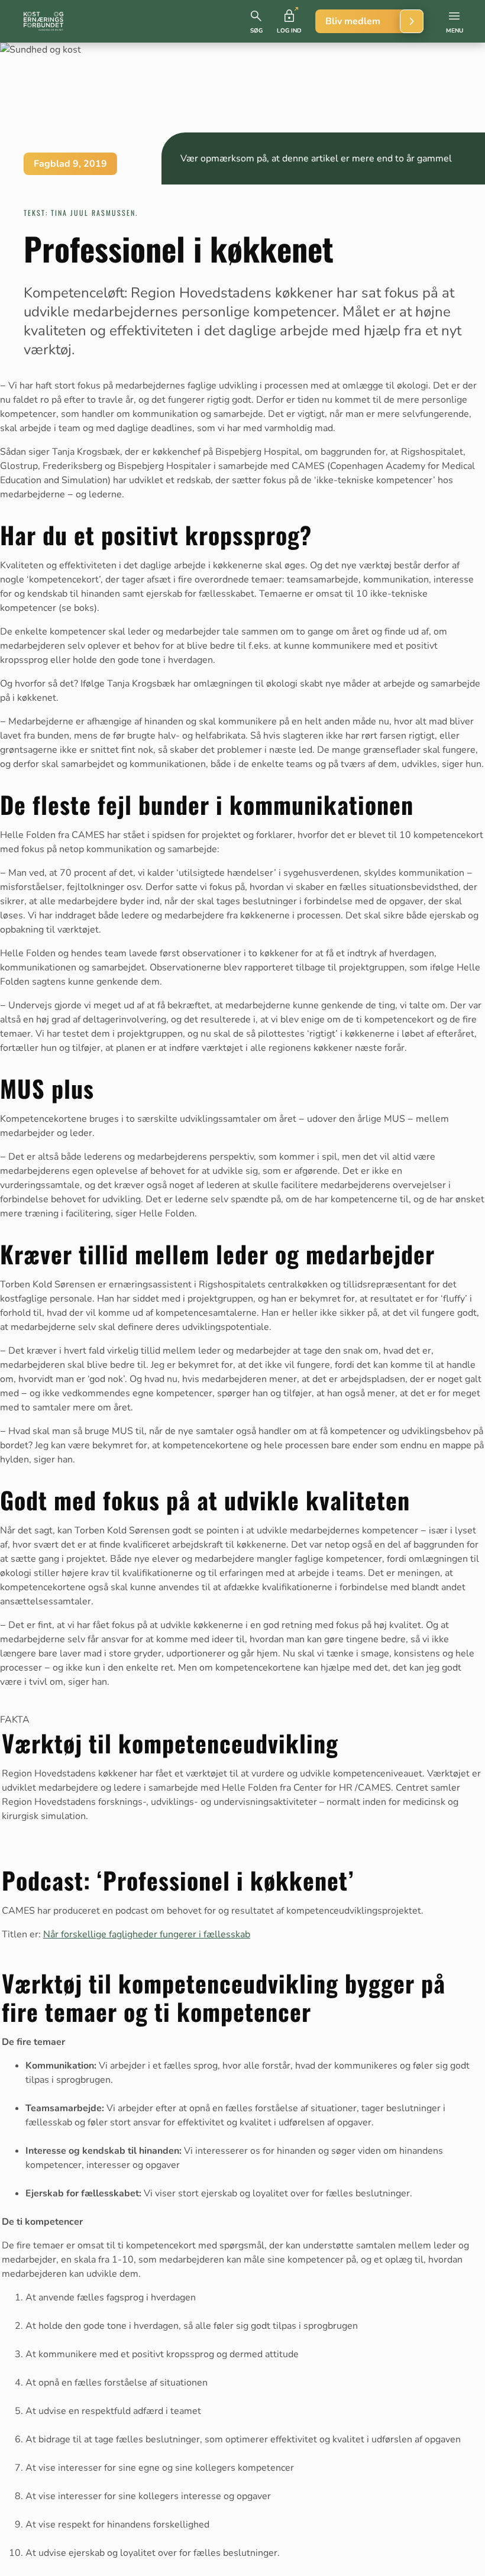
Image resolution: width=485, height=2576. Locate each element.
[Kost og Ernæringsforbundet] (43, 21)
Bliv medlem (353, 21)
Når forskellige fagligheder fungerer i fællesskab (147, 1934)
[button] (256, 21)
